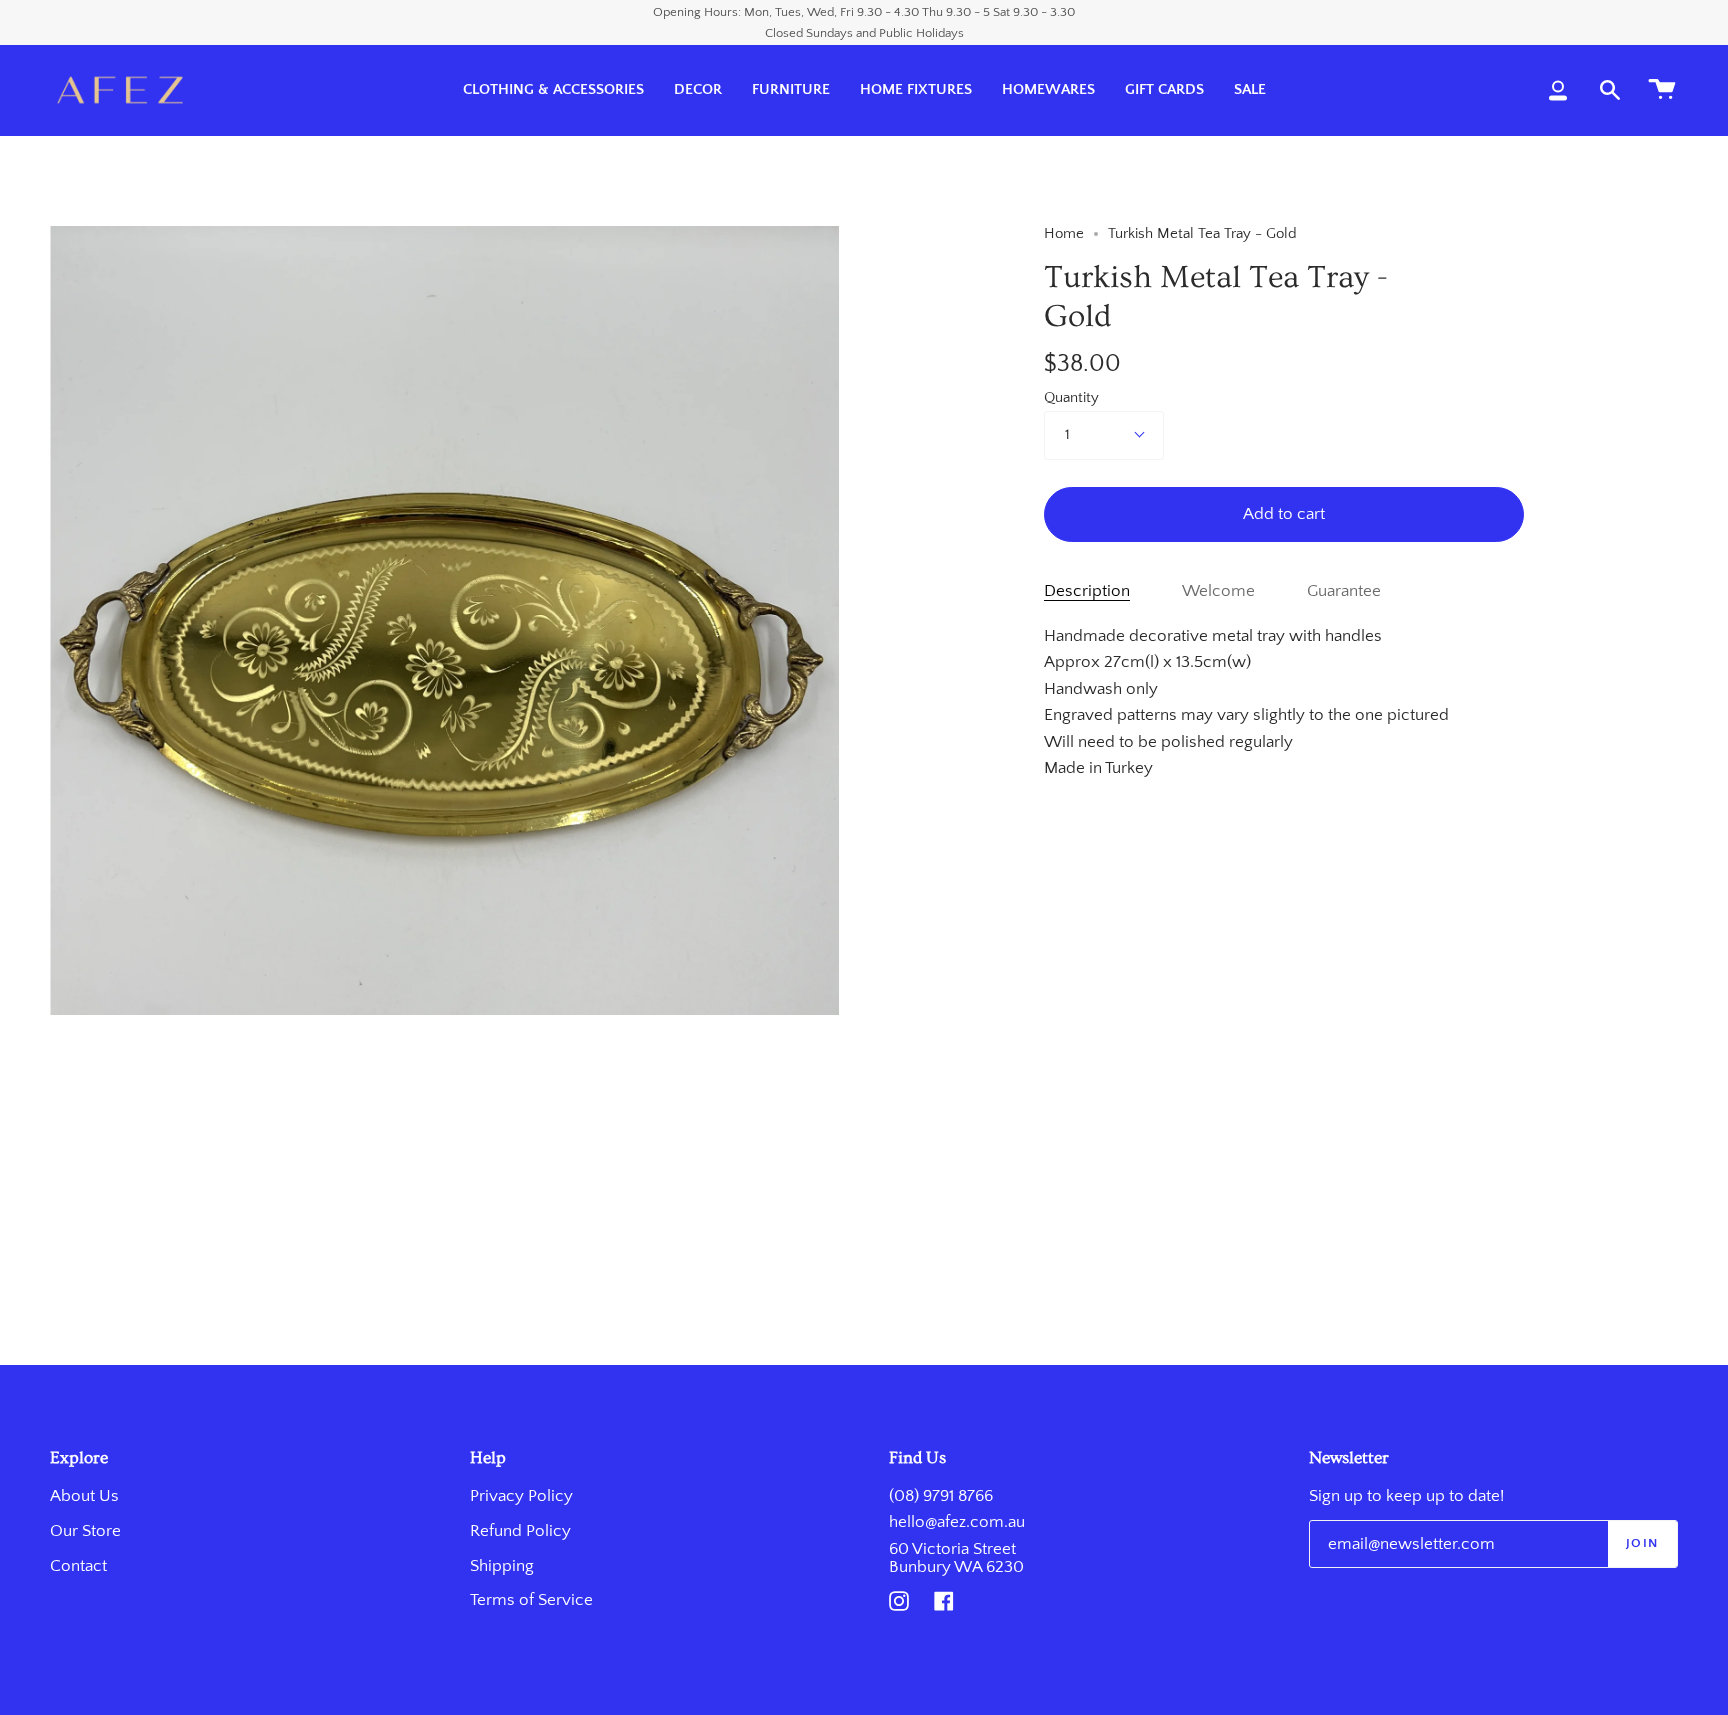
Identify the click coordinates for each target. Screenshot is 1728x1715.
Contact (78, 1566)
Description (1087, 591)
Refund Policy (520, 1531)
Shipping (502, 1566)
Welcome (1218, 591)
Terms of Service (531, 1600)
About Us (84, 1496)
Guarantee (1344, 591)
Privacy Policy (521, 1496)
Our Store (85, 1531)
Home (1064, 234)
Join (1642, 1543)
